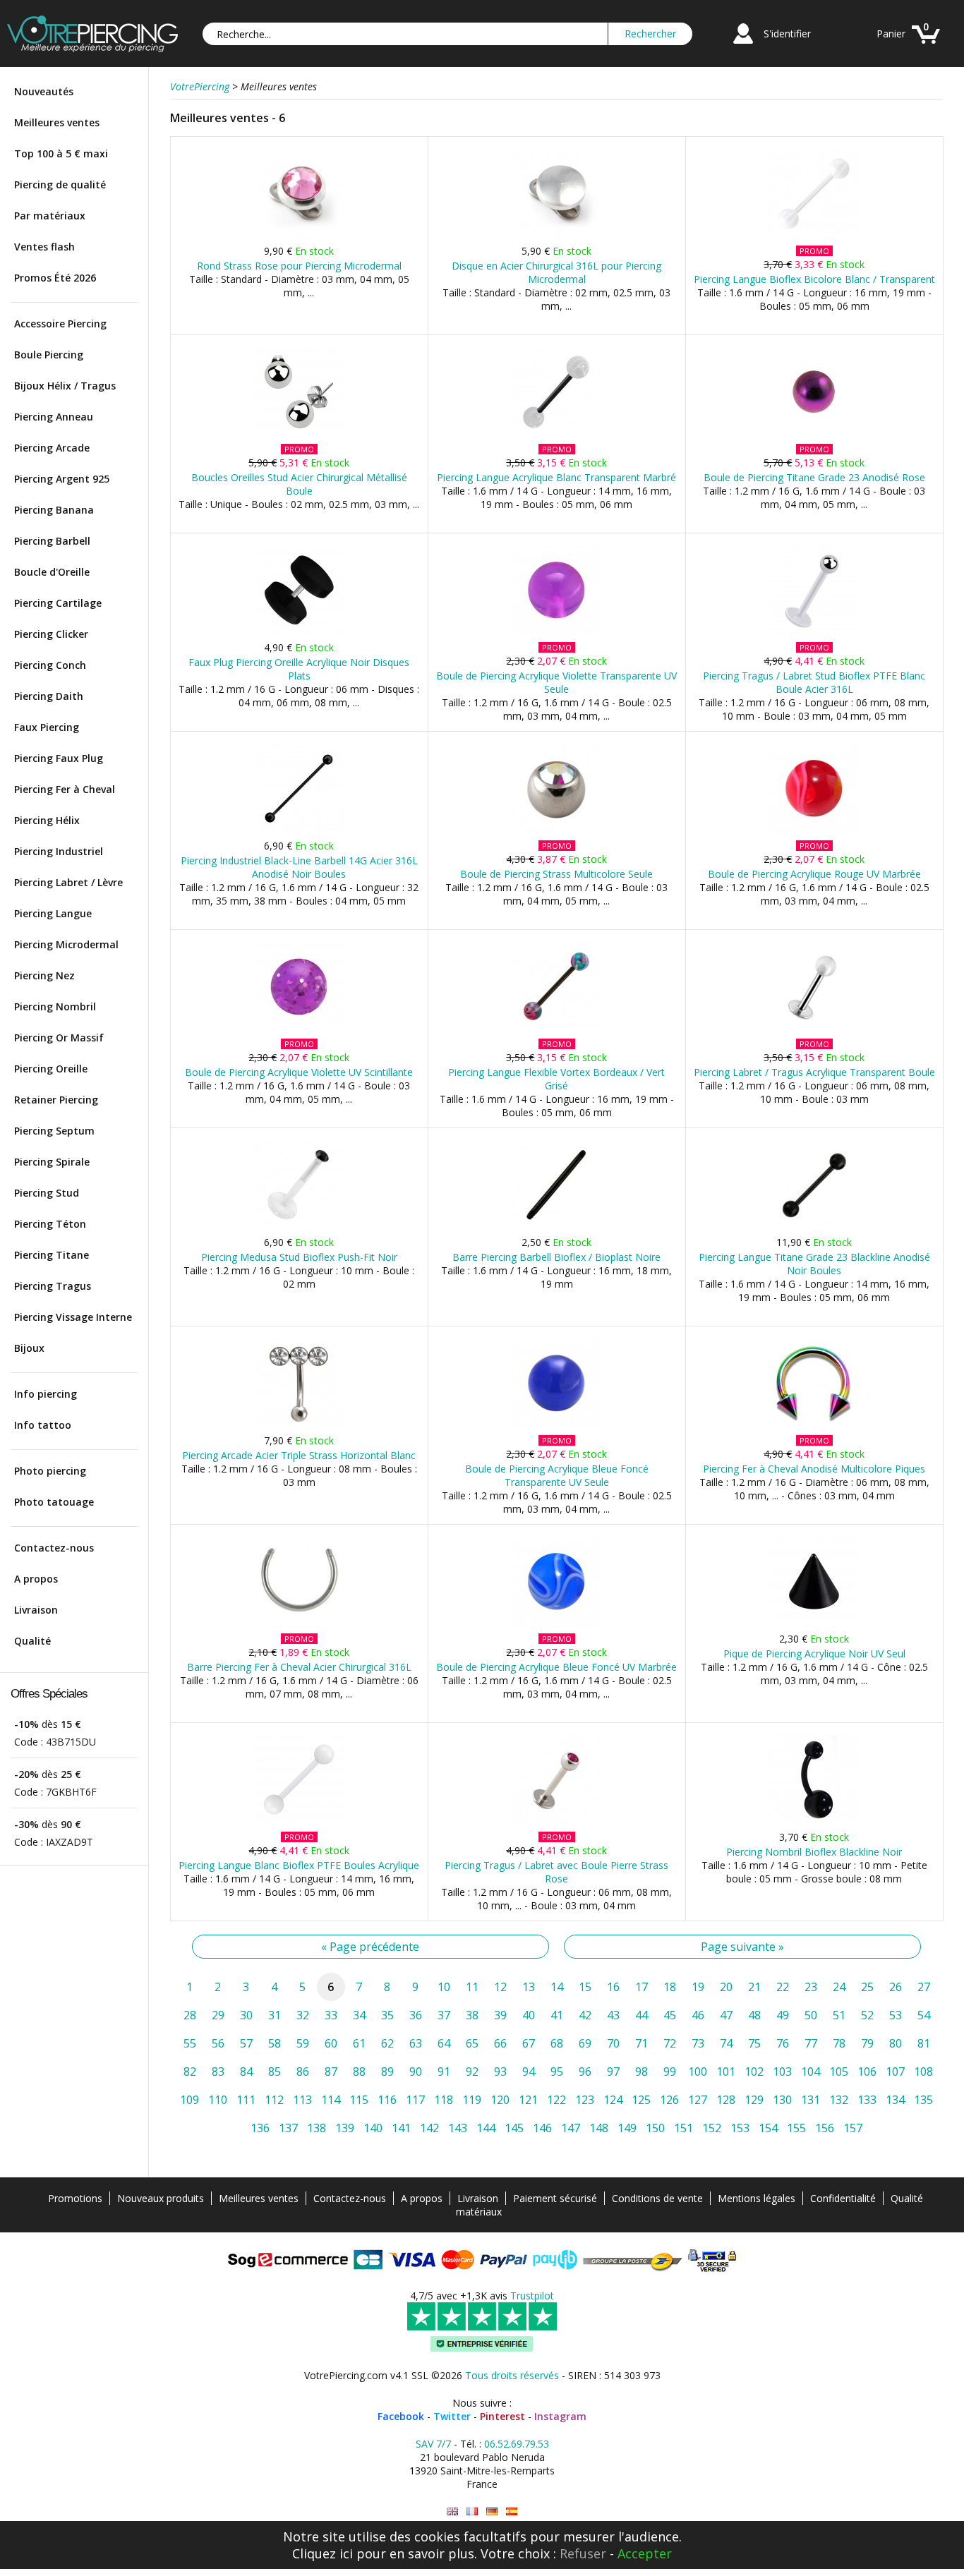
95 (557, 2072)
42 (585, 2015)
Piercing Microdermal (66, 944)
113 (302, 2100)
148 (599, 2128)
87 (331, 2072)
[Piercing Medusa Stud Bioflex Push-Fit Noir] (299, 1227)
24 (839, 1987)
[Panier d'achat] (926, 46)
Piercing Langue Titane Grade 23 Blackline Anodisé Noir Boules (814, 1264)
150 (655, 2128)
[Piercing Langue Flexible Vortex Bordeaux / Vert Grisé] (556, 1029)
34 (359, 2015)
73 (698, 2043)
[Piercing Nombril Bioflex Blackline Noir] (814, 1822)
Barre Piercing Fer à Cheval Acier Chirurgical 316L (299, 1667)
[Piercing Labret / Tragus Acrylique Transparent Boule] (814, 1029)
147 (571, 2128)
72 (670, 2043)
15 (585, 1987)
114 (331, 2100)
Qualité (32, 1641)
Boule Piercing (49, 355)
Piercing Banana (54, 510)
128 (726, 2100)
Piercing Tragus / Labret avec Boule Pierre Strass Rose (556, 1872)
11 (472, 1987)
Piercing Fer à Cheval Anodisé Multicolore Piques (814, 1469)
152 (712, 2128)
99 (670, 2072)
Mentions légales (757, 2198)
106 (867, 2072)
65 (472, 2043)
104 (811, 2072)
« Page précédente (370, 1947)
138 (317, 2128)
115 (359, 2100)
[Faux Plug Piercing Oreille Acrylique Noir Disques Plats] (299, 633)
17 (641, 1987)
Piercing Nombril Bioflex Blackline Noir (814, 1852)
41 (557, 2015)
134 (895, 2100)
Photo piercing (50, 1471)
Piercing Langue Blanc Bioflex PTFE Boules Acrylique (299, 1865)
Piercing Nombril (55, 1006)
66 (500, 2043)
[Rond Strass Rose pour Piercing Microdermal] (299, 236)
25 (867, 1987)
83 (218, 2072)
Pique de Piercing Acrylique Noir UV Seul (814, 1653)
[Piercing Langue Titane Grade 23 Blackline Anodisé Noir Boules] (814, 1227)
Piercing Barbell (52, 541)
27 (924, 1987)
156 (825, 2128)
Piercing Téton (50, 1224)
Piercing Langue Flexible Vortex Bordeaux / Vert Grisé (556, 1079)
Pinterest (502, 2416)
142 (429, 2128)
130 (782, 2100)
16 (613, 1987)
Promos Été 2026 (55, 278)
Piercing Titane (52, 1255)
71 (641, 2043)
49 (783, 2015)
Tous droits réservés (512, 2375)
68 (557, 2043)
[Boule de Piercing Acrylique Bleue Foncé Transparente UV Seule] (556, 1426)
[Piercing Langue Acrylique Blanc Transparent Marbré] (556, 434)
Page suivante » (742, 1947)
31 (275, 2015)
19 (698, 1987)
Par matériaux (50, 216)
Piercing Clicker (51, 634)
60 (331, 2043)
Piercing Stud (47, 1193)
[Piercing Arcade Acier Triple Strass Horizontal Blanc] (299, 1426)
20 (726, 1987)
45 (670, 2015)
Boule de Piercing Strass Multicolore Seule (556, 874)
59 (303, 2043)
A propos (36, 1579)
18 (670, 1987)
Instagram (560, 2416)
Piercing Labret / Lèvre (68, 882)
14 (557, 1987)
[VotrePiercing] (92, 48)
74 (726, 2043)
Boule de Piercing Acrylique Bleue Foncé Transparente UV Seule (557, 1475)
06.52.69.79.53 (517, 2444)
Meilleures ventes (57, 122)
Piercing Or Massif (59, 1038)
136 (260, 2128)
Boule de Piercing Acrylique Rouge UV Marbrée (814, 874)
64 (444, 2043)
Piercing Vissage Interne (73, 1317)
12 (500, 1987)
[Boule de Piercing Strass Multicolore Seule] (556, 831)
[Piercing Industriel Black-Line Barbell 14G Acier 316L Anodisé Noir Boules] (299, 831)
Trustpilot (532, 2296)
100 (698, 2072)
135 (923, 2100)
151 (683, 2128)
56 (218, 2043)
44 (641, 2015)
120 (500, 2100)
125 (641, 2100)
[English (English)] (452, 2511)
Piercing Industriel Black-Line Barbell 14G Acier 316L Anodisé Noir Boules (299, 867)
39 (500, 2015)
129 (754, 2100)
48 (754, 2015)
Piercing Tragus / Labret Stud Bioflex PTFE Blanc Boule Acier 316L (814, 682)
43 (613, 2015)
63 (416, 2043)
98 (641, 2072)
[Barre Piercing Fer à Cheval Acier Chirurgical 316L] (299, 1624)
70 (613, 2043)
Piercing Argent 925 (62, 479)
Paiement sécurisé (555, 2198)
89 (387, 2072)
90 (416, 2072)
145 (514, 2128)
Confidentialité (843, 2198)
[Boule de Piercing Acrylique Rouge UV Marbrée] (814, 831)
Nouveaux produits (161, 2198)
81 (924, 2043)
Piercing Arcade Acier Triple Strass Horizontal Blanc (299, 1455)
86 (303, 2072)
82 (190, 2072)
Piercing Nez (44, 975)
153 (740, 2128)
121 (528, 2100)
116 (387, 2100)
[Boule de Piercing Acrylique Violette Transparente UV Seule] (556, 633)
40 (529, 2015)
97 (613, 2072)
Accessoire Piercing (60, 323)
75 (754, 2043)
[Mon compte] (743, 46)
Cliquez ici (323, 2553)
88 (359, 2072)
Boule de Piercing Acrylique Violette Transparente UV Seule (556, 682)
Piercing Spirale (52, 1162)
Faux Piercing (47, 727)
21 (754, 1987)
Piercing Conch (50, 665)
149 (627, 2128)
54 (924, 2015)
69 (585, 2043)
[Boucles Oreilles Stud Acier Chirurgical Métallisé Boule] (299, 434)
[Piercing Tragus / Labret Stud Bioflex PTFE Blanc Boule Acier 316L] (814, 633)
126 (669, 2100)
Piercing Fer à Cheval (65, 789)
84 (246, 2072)
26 (896, 1987)
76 (783, 2043)
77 (811, 2043)
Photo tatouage (54, 1502)
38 (472, 2015)
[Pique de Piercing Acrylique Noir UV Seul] (814, 1624)
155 (796, 2128)
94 (529, 2072)
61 (359, 2043)
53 (896, 2015)
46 (698, 2015)
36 (416, 2015)
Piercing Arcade (52, 448)
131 (811, 2100)
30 (246, 2015)
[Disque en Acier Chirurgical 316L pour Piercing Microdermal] (556, 236)
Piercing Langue (53, 913)
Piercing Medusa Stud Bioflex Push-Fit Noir (299, 1257)
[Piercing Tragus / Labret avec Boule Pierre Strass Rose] (556, 1822)
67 (529, 2043)
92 (472, 2072)
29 (218, 2015)
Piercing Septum (54, 1131)
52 (867, 2015)
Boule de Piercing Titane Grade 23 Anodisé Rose (814, 477)
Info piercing (46, 1394)
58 (275, 2043)
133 (867, 2100)
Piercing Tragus (53, 1286)
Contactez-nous (54, 1548)
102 (754, 2072)
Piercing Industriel (59, 851)
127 (698, 2100)
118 (444, 2100)
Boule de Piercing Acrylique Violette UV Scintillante (299, 1072)
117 (415, 2100)
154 (768, 2128)
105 (839, 2072)
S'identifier (787, 34)
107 (895, 2072)
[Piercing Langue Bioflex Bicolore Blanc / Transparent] (814, 236)
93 (500, 2072)
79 (867, 2043)
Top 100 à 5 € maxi (61, 153)
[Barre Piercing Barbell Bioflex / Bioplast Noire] (556, 1227)
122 (556, 2100)
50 (811, 2015)
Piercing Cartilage (58, 603)
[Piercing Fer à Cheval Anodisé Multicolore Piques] (814, 1426)
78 (839, 2043)
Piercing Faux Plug (59, 758)
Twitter (452, 2416)
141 (401, 2128)
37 (444, 2015)
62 (387, 2043)
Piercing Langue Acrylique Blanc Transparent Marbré (556, 477)
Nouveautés (44, 91)
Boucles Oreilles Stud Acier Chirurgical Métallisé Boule (299, 484)
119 (472, 2100)
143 (458, 2128)
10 (444, 1987)
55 (190, 2043)
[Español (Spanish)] (512, 2511)
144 (486, 2128)
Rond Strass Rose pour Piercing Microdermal (299, 266)
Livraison (36, 1610)
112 (274, 2100)
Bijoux (29, 1348)
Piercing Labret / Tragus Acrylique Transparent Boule (814, 1072)
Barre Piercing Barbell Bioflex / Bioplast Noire (556, 1257)
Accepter (645, 2553)
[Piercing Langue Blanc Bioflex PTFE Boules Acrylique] (299, 1822)
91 (444, 2072)
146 (542, 2128)
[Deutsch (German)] (492, 2511)
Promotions (75, 2198)
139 (345, 2128)
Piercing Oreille (51, 1069)
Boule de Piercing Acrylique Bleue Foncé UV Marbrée (556, 1667)
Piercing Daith (49, 696)
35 (387, 2015)
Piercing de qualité (60, 185)
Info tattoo (43, 1425)
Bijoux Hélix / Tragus (65, 386)
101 (726, 2072)
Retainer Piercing (56, 1100)
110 (218, 2100)
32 (303, 2015)
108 (923, 2072)
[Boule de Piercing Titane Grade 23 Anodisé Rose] (814, 434)
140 (373, 2128)
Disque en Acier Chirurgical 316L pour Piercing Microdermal (556, 272)
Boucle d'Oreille (52, 572)
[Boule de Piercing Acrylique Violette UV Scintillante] (299, 1029)
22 (783, 1987)
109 (189, 2100)
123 (585, 2100)
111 (246, 2100)
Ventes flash (44, 247)
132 (839, 2100)
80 (896, 2043)
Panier (891, 34)
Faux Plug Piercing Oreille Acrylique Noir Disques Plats (299, 669)
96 (585, 2072)
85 (275, 2072)
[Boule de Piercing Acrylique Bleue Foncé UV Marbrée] (556, 1624)
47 (726, 2015)
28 (190, 2015)
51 (839, 2015)
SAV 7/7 (433, 2444)
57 (246, 2043)
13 (529, 1987)
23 (811, 1987)
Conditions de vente (657, 2198)
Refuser (583, 2553)
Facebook (401, 2416)
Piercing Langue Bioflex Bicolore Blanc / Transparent (814, 279)
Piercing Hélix (47, 820)
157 (853, 2128)
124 (613, 2100)
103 (782, 2072)
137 (288, 2128)
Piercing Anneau (54, 417)
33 (331, 2015)
